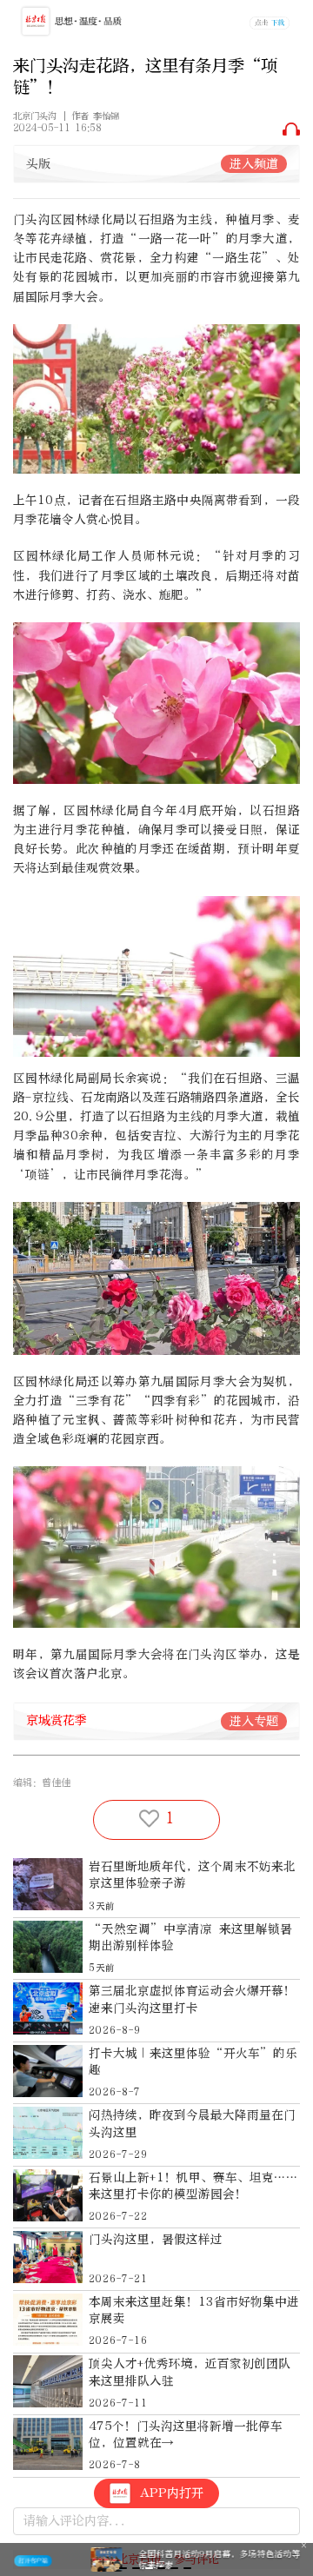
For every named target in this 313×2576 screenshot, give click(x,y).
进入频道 (254, 164)
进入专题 (254, 1721)
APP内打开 (172, 2493)
